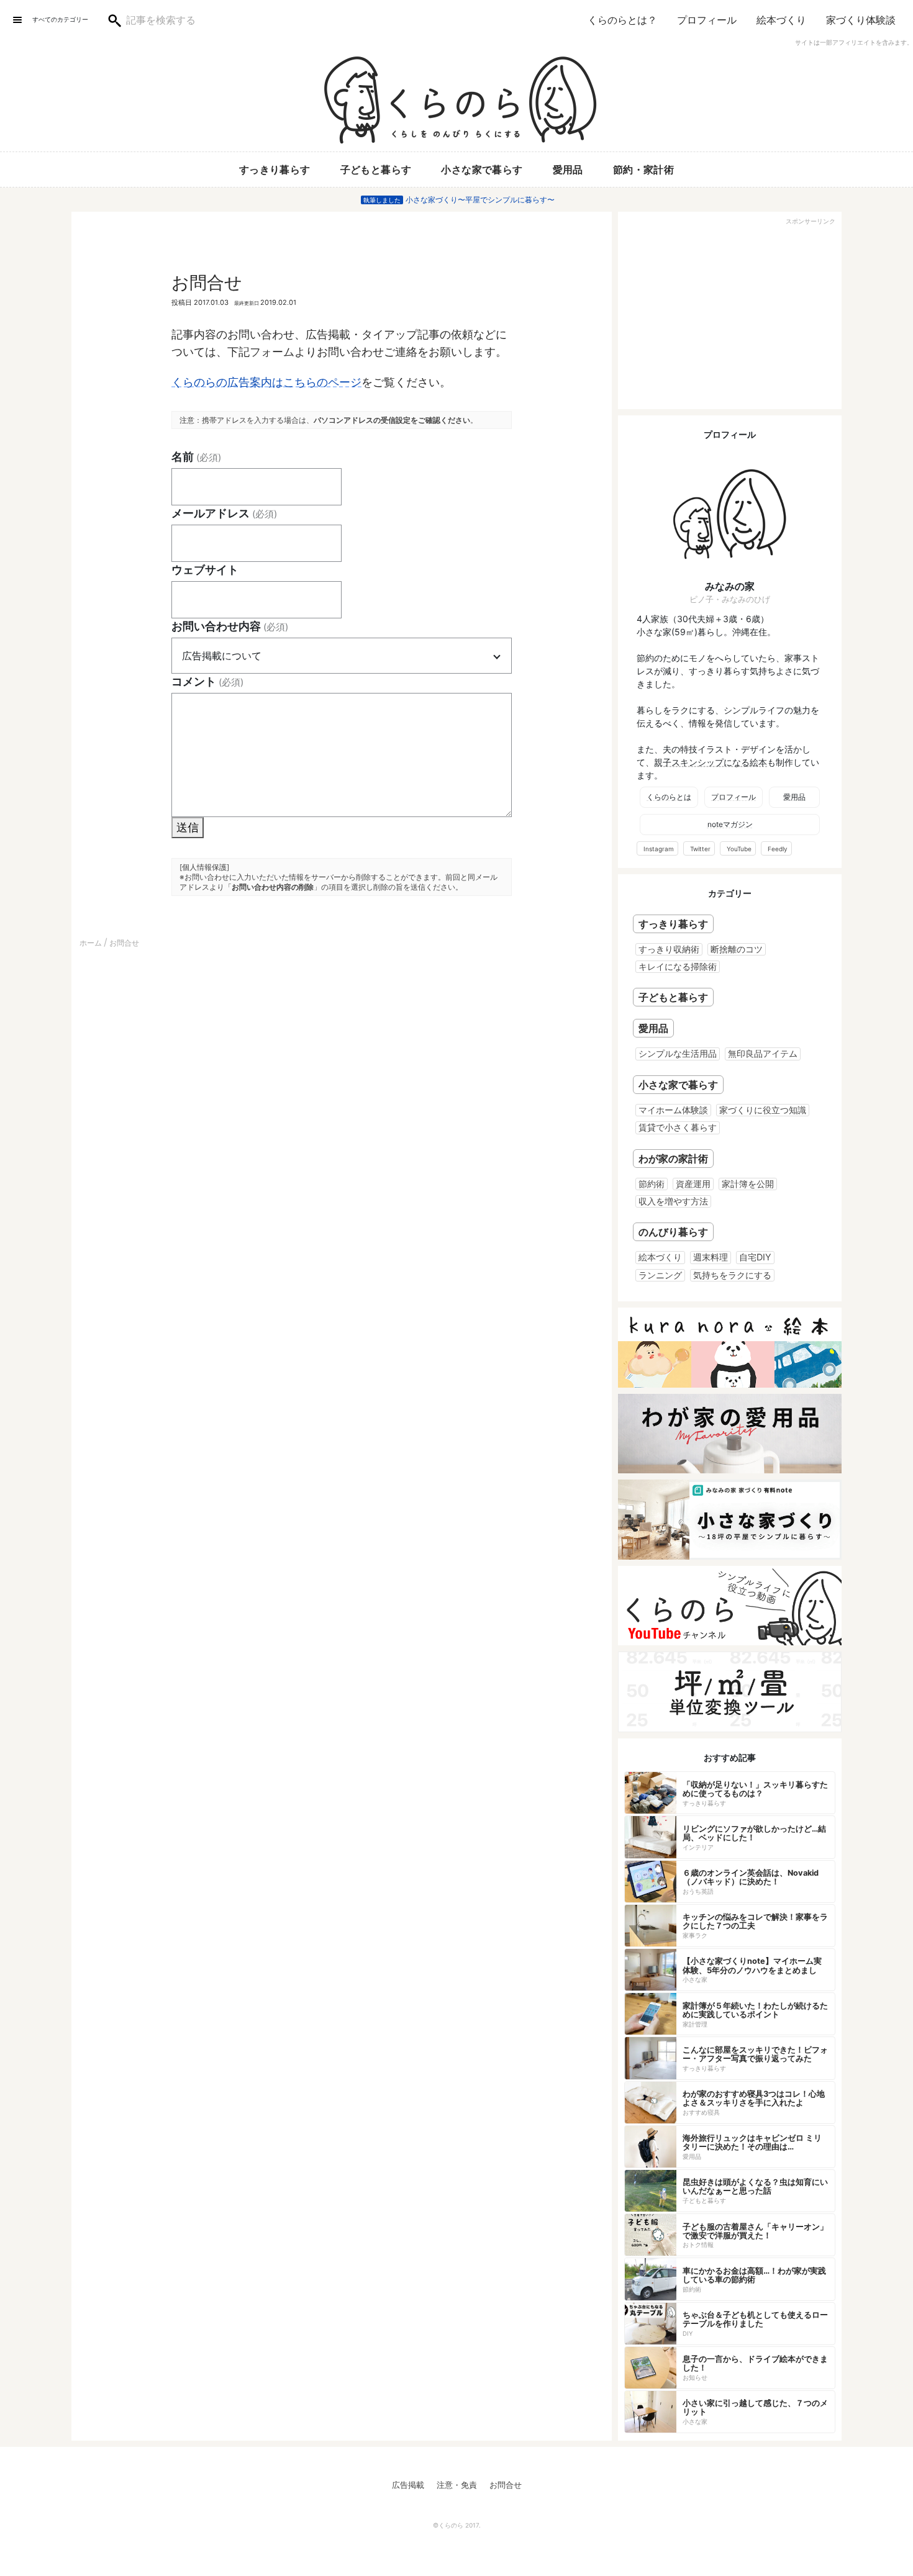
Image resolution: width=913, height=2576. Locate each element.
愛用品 (568, 169)
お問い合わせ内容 (230, 626)
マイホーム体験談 (673, 1110)
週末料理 (711, 1257)
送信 (188, 827)
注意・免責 (457, 2485)
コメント (207, 681)
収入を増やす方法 (673, 1201)
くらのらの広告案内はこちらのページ (266, 382)
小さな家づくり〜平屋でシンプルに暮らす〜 (480, 200)
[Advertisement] (730, 316)
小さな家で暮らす (482, 169)
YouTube (739, 849)
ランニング (660, 1275)
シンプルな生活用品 (678, 1053)
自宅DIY (755, 1257)
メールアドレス (224, 513)
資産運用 (693, 1184)
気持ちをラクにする (732, 1275)
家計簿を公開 (748, 1184)
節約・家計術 (643, 169)
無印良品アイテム (763, 1053)
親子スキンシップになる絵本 (711, 762)
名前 (196, 457)
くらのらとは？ (622, 20)
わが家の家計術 (673, 1159)
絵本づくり (781, 20)
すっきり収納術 (669, 949)
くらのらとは (669, 797)
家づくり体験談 (861, 20)
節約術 (652, 1184)
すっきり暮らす (275, 169)
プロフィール (707, 20)
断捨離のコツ (737, 949)
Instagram (659, 849)
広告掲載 (408, 2485)
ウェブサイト (205, 570)
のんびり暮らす (673, 1232)
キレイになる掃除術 (678, 966)
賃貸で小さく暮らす (678, 1127)
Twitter (700, 849)
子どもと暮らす (376, 169)
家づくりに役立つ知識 (763, 1110)
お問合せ (506, 2485)
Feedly (778, 849)
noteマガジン (730, 824)
